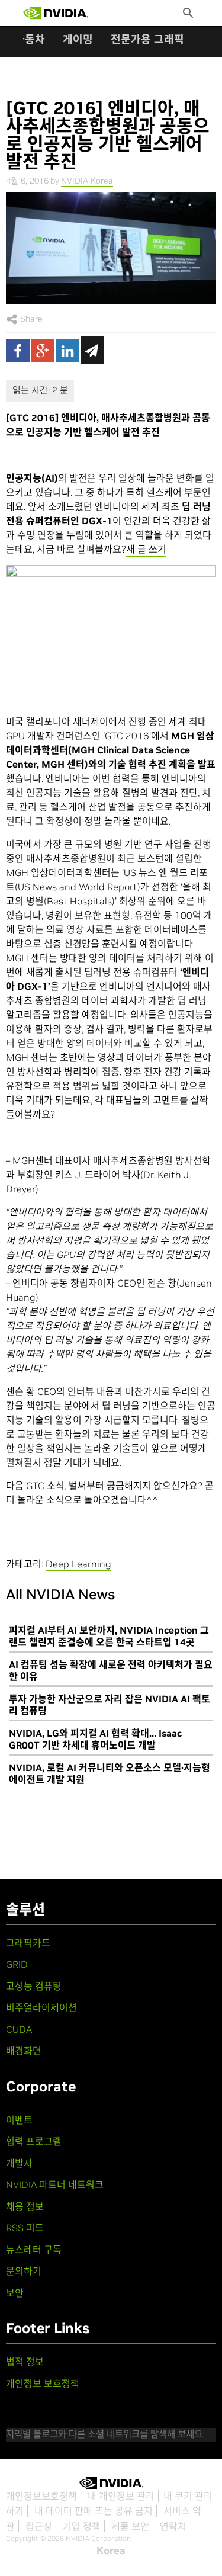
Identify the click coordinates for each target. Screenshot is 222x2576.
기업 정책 (82, 2526)
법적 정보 (25, 2362)
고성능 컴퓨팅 (34, 1986)
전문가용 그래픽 (147, 39)
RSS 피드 (25, 2228)
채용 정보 (25, 2206)
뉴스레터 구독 (34, 2250)
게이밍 (78, 39)
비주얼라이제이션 (41, 2007)
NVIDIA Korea (87, 181)
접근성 (39, 2526)
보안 (15, 2293)
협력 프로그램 (34, 2141)
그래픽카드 (28, 1943)
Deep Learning (78, 1564)
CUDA (19, 2029)
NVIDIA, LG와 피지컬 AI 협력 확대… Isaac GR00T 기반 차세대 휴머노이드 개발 (95, 1739)
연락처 (173, 2526)
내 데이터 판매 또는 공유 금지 (94, 2511)
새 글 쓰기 (146, 549)
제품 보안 (130, 2526)
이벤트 (19, 2120)
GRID (17, 1964)
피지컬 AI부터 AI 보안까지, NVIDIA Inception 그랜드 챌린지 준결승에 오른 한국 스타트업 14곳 (109, 1636)
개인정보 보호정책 (43, 2383)
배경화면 (24, 2051)
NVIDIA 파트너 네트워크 (55, 2184)
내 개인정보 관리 (121, 2496)
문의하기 (24, 2271)
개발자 (19, 2163)
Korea (111, 2551)
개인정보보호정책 (41, 2496)
